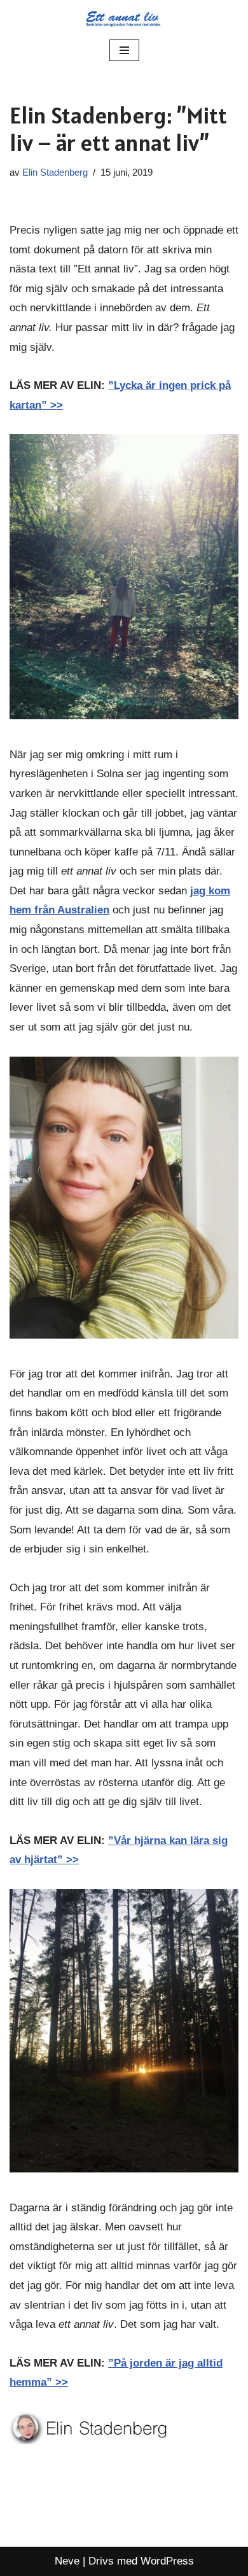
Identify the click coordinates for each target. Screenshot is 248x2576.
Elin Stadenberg (55, 172)
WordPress (167, 2561)
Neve (67, 2561)
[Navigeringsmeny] (124, 50)
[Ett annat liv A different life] (124, 18)
